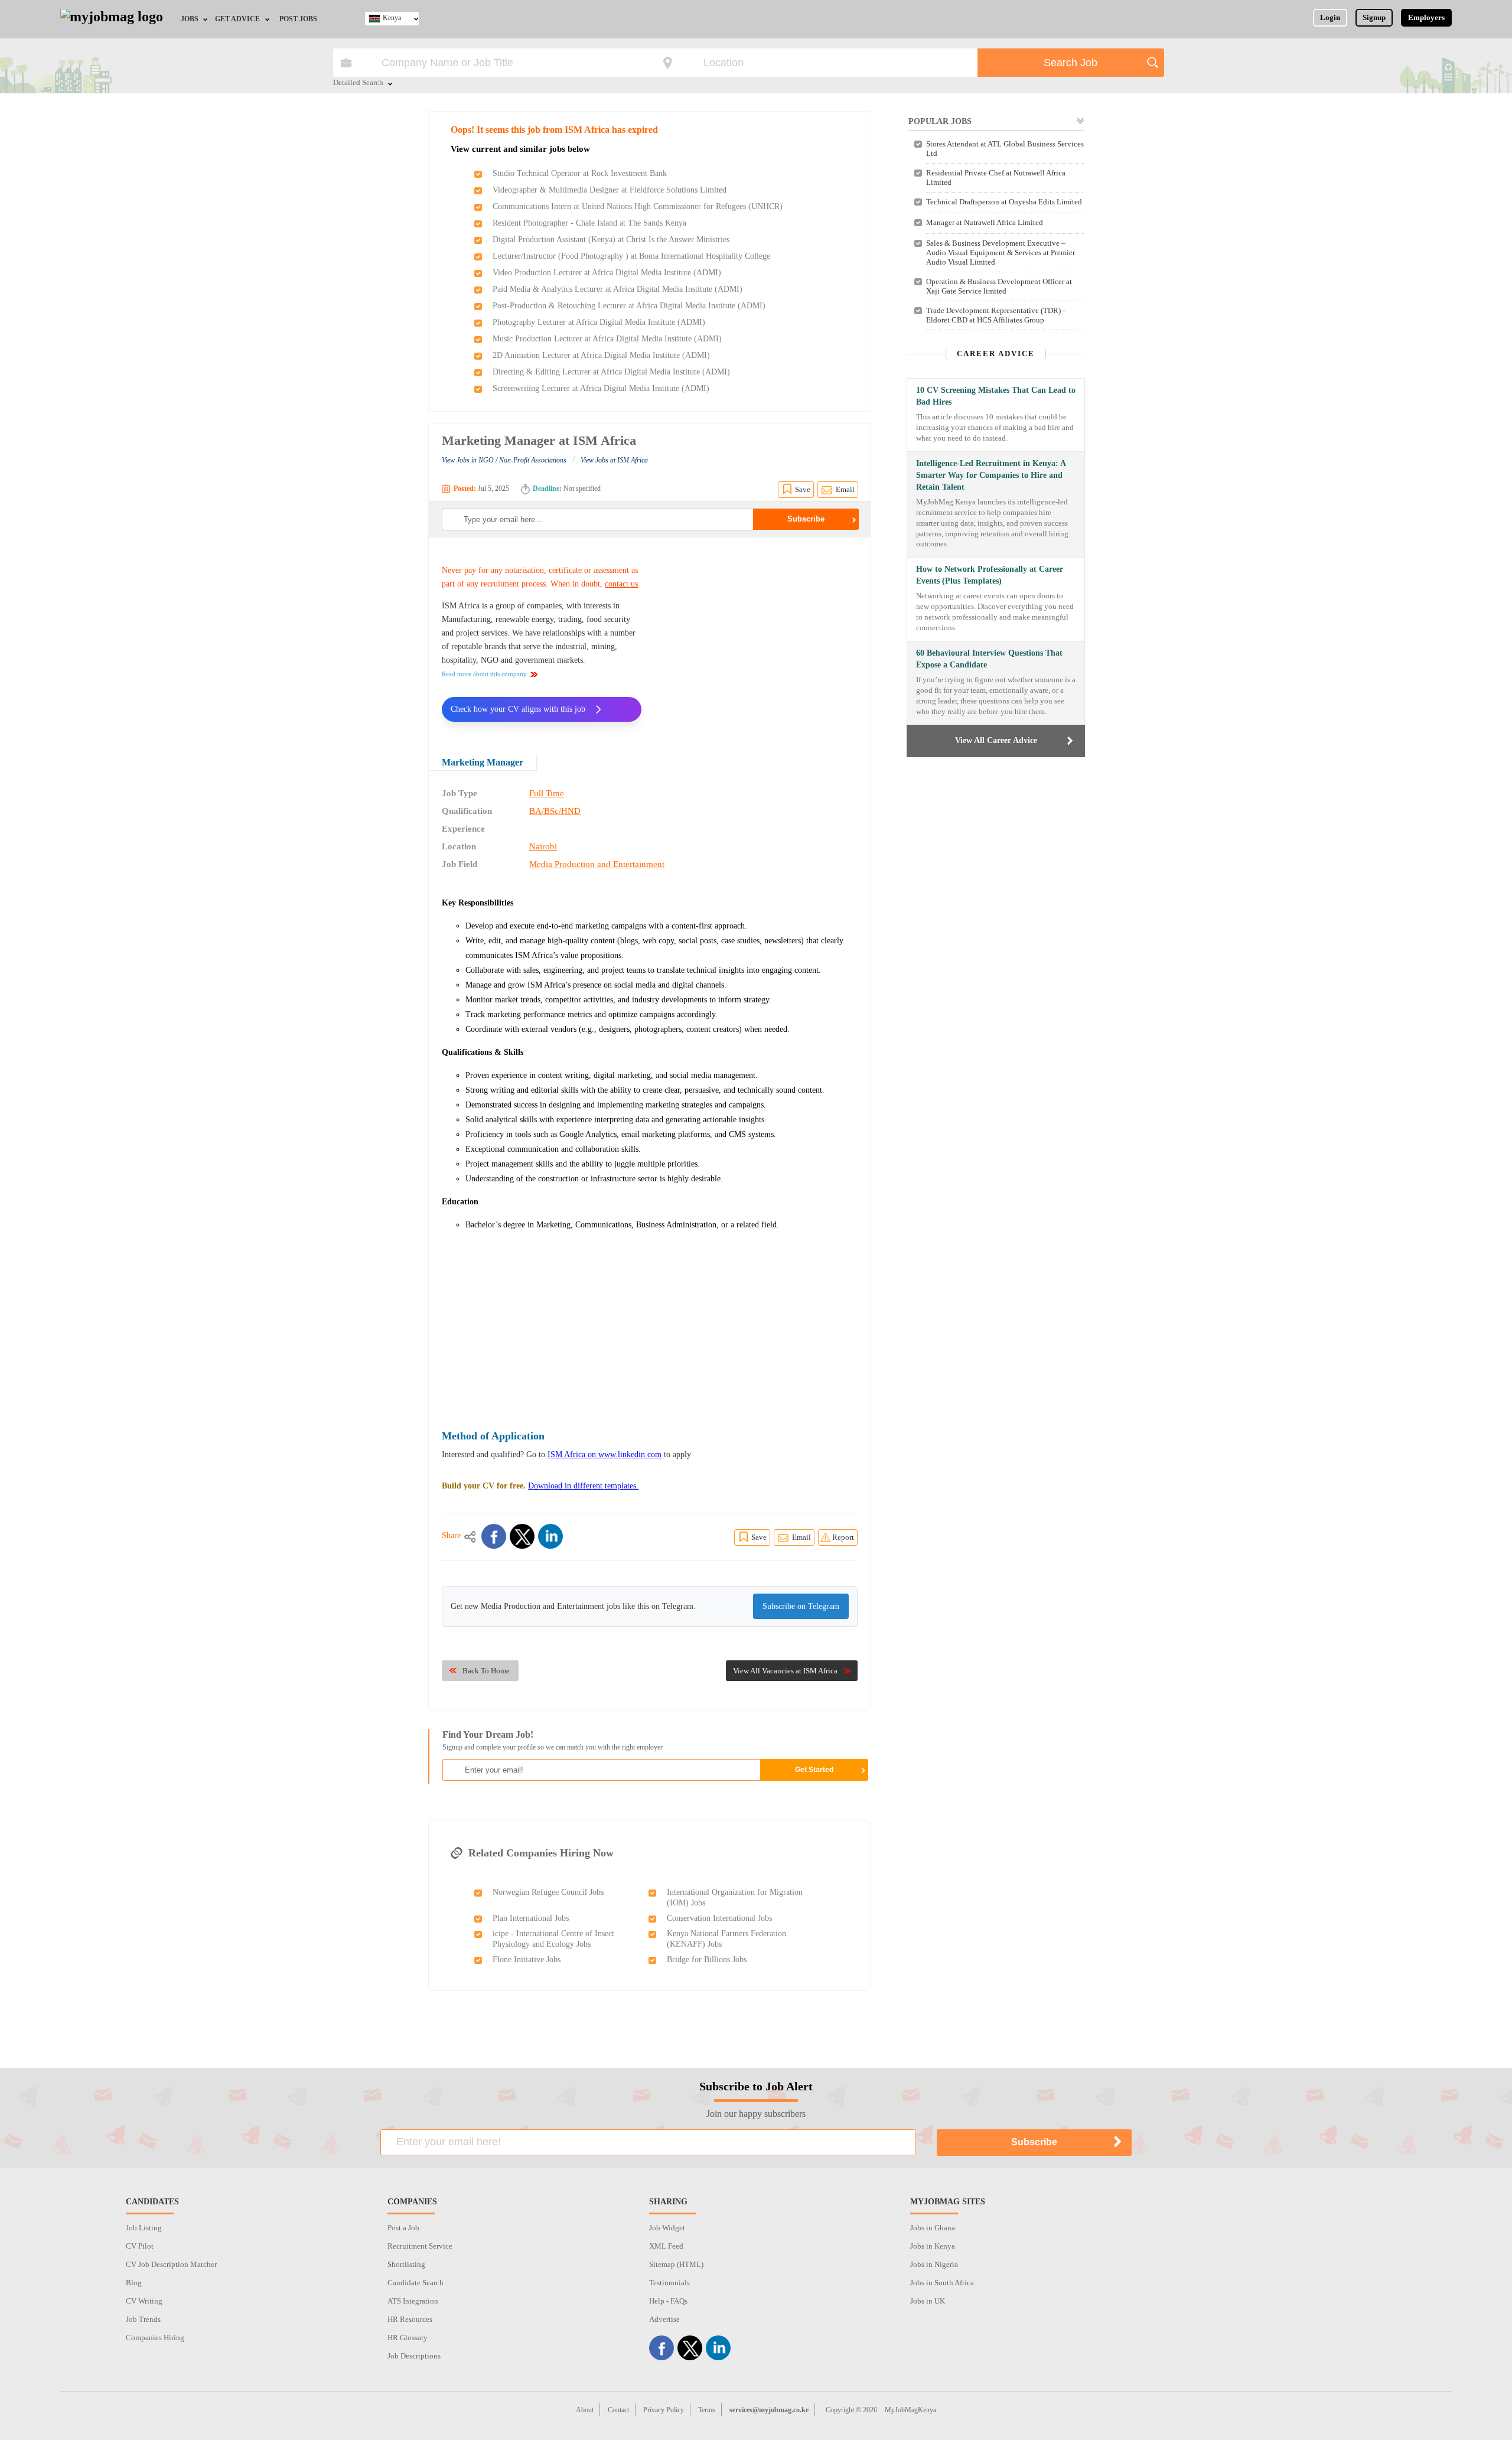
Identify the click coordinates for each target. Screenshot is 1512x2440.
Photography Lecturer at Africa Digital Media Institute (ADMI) (599, 322)
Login (1330, 17)
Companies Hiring (155, 2338)
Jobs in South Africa (942, 2283)
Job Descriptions (414, 2356)
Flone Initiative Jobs (527, 1960)
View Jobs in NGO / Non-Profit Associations (504, 460)
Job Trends (143, 2319)
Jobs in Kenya (933, 2246)
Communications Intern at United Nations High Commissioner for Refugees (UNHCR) (638, 206)
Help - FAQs (668, 2301)
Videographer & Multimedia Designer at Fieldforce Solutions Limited (610, 190)
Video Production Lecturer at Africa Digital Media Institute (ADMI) (607, 273)
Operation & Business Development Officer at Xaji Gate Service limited (999, 286)
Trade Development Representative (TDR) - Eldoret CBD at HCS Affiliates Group (995, 315)
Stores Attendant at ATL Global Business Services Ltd (1005, 149)
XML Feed (666, 2246)
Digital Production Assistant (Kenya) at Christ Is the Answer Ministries (611, 240)
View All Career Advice (996, 740)
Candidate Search (416, 2283)
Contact (618, 2410)
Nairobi (543, 846)
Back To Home (486, 1671)
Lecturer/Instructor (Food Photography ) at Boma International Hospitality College (631, 256)
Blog (134, 2283)
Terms (707, 2410)
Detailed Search (358, 83)
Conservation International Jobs (719, 1918)
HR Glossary (408, 2338)
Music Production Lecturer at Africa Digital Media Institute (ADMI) (607, 339)
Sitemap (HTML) (676, 2264)
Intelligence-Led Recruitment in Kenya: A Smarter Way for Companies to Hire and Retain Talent (991, 475)
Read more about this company (484, 674)
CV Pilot (140, 2246)
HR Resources (410, 2319)
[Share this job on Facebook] (494, 1536)
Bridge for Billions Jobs (707, 1960)
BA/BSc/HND (555, 811)
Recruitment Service (420, 2246)
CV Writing (144, 2301)
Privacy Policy (664, 2410)
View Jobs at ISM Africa (614, 460)
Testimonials (669, 2283)
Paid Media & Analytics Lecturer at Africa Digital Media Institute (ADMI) (617, 289)
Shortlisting (406, 2264)
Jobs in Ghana (933, 2228)
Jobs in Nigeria (934, 2264)
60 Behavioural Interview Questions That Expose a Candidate (989, 659)
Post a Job (403, 2228)
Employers (1426, 17)
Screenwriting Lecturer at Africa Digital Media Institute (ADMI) (601, 388)
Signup (1374, 17)
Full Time (547, 793)
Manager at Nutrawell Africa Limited (985, 222)
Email (845, 489)
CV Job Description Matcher (171, 2264)
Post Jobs (298, 19)
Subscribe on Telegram (801, 1606)
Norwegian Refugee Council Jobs (548, 1892)
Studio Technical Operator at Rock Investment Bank (580, 173)
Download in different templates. (583, 1486)
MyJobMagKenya (910, 2410)
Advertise (664, 2319)
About (585, 2410)
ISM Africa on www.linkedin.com (605, 1454)
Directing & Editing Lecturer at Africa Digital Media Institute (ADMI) (611, 372)
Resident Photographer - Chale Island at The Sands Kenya (589, 223)
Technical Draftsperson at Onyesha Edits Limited (1004, 202)
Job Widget (667, 2228)
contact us (621, 584)
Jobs (190, 19)
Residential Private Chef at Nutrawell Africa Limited (996, 177)
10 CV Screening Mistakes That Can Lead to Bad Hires (996, 396)
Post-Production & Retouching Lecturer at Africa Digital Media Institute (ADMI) (629, 306)
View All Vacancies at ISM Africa (785, 1671)
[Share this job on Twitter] (522, 1536)
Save (803, 489)
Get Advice (237, 19)
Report (843, 1537)
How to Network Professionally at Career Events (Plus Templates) (990, 575)
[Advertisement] (758, 638)
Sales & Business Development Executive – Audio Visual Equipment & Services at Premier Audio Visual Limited (1001, 253)
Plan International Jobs (531, 1918)
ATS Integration (413, 2301)
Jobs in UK (928, 2301)
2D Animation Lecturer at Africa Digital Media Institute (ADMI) (601, 355)
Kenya (392, 18)
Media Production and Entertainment (597, 864)
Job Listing (144, 2228)
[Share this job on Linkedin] (550, 1536)
